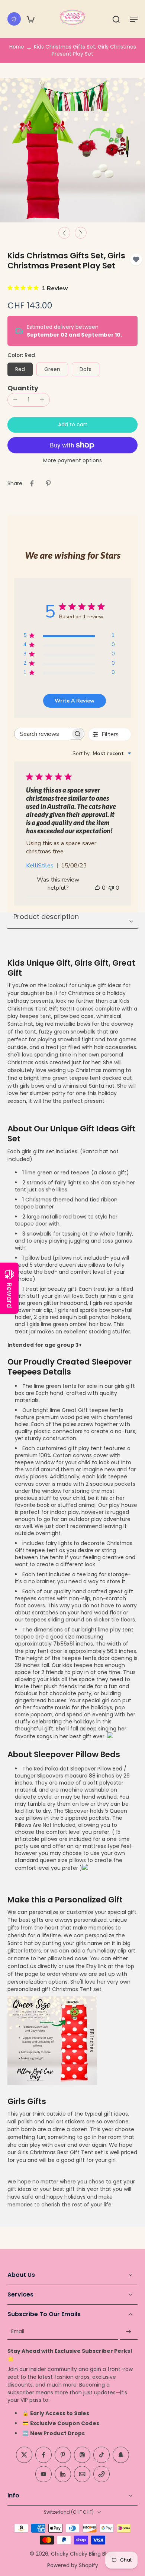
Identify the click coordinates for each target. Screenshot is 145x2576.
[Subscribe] (129, 2332)
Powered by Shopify (73, 2565)
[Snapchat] (121, 2455)
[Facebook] (43, 2455)
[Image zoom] (72, 150)
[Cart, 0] (30, 19)
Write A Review (75, 701)
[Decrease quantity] (15, 400)
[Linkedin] (63, 2474)
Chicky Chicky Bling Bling (83, 2553)
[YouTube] (43, 2474)
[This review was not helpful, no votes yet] (111, 888)
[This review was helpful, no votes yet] (97, 888)
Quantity (23, 388)
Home (17, 47)
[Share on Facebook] (32, 483)
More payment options (72, 461)
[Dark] (14, 19)
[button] (134, 19)
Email (18, 2332)
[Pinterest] (63, 2455)
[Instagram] (82, 2455)
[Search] (116, 19)
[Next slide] (81, 233)
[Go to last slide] (64, 233)
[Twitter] (24, 2455)
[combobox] (102, 753)
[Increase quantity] (42, 400)
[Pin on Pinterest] (48, 483)
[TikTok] (101, 2455)
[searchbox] (43, 734)
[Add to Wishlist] (136, 259)
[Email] (82, 2474)
